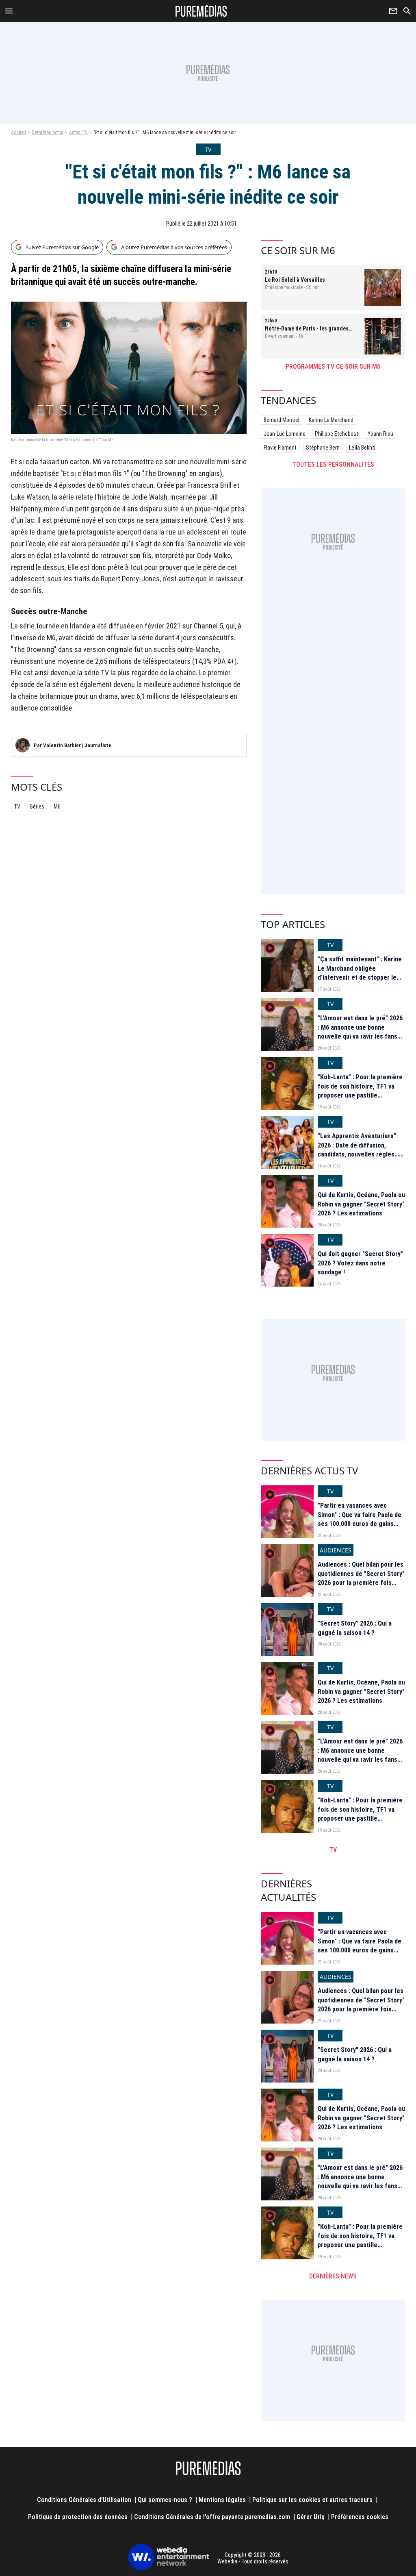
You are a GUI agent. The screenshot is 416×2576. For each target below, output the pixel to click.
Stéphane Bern (323, 448)
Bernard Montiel (282, 420)
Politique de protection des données (78, 2517)
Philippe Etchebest (337, 434)
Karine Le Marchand (331, 420)
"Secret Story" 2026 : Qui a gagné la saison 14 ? (355, 1628)
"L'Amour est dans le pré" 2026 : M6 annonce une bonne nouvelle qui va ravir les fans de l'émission (360, 1032)
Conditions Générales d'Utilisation (84, 2500)
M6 (57, 806)
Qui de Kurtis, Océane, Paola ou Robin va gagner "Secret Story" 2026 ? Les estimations (361, 1204)
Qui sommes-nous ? (165, 2500)
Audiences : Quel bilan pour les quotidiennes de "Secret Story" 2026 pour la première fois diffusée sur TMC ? (361, 1578)
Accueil (18, 133)
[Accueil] (201, 11)
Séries (37, 806)
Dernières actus (48, 133)
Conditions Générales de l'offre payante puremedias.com (212, 2517)
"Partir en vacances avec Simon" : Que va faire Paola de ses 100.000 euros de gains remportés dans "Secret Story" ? (361, 1524)
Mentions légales (222, 2500)
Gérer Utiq (311, 2517)
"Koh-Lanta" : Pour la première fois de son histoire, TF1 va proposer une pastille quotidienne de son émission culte (360, 1095)
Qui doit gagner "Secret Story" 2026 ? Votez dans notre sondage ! (360, 1263)
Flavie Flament (280, 448)
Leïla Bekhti (362, 448)
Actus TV (78, 133)
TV (17, 806)
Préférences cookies (360, 2517)
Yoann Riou (380, 434)
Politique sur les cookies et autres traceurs (312, 2500)
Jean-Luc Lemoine (285, 434)
